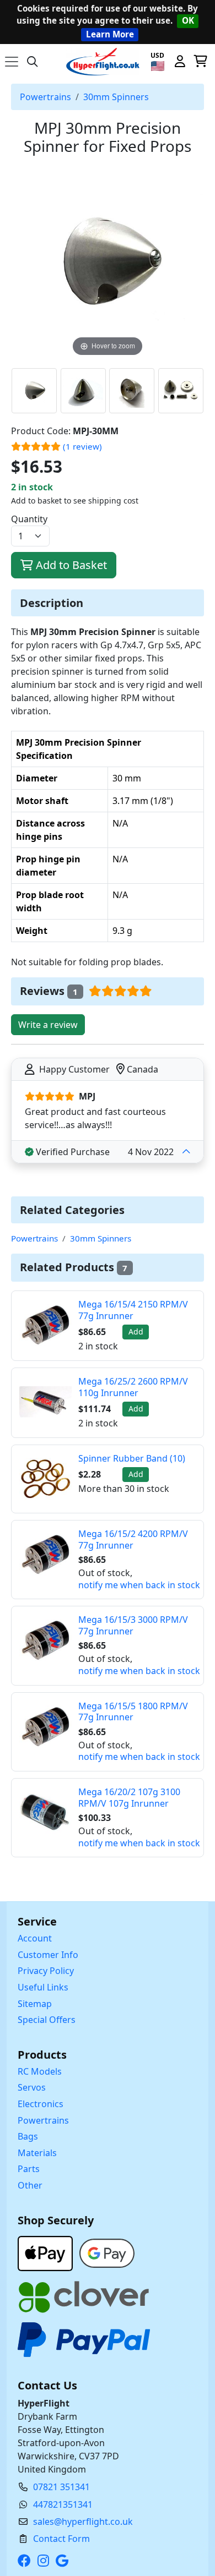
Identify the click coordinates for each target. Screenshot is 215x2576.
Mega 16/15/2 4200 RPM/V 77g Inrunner (133, 1539)
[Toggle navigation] (12, 62)
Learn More (110, 34)
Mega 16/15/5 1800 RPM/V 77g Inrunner (133, 1712)
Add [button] (136, 1331)
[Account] (180, 62)
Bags (28, 2136)
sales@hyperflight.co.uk (83, 2522)
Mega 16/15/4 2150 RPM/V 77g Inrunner (133, 1310)
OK (188, 20)
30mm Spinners (116, 97)
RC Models (40, 2071)
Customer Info (48, 1955)
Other (30, 2185)
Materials (37, 2153)
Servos (32, 2087)
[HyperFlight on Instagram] (45, 2561)
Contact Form (61, 2539)
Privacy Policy (46, 1971)
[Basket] (200, 62)
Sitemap (35, 2004)
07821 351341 (61, 2487)
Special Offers (47, 2020)
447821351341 (63, 2504)
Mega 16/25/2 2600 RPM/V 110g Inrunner (133, 1387)
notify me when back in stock (139, 1585)
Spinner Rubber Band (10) (132, 1458)
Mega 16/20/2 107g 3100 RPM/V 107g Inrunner (129, 1798)
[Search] (33, 62)
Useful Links (43, 1987)
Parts (29, 2169)
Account (35, 1938)
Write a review (48, 1025)
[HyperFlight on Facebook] (26, 2561)
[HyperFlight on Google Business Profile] (64, 2561)
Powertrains (45, 97)
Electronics (41, 2104)
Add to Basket (70, 565)
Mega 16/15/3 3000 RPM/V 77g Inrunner (133, 1625)
